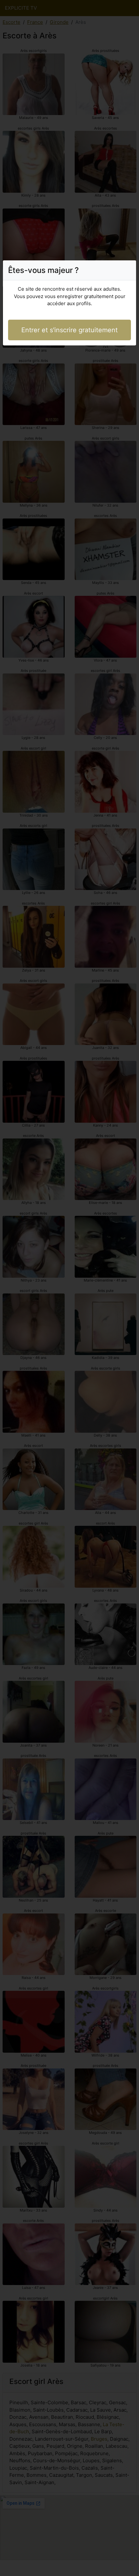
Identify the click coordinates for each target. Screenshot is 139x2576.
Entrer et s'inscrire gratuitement (69, 330)
